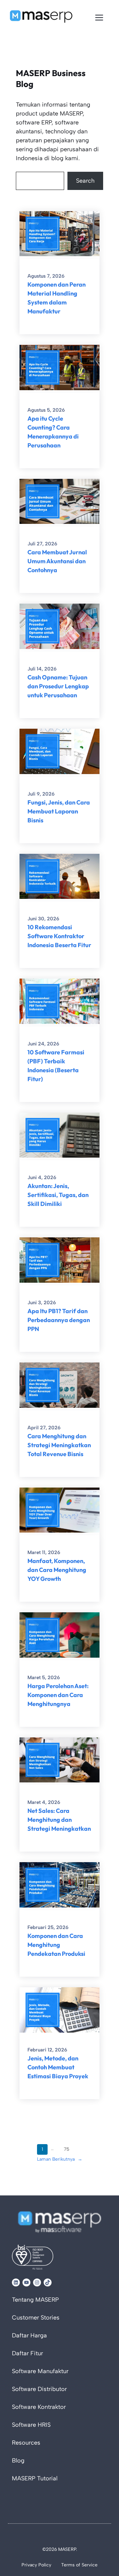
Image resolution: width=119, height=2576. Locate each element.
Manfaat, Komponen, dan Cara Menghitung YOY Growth (57, 1570)
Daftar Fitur (27, 2353)
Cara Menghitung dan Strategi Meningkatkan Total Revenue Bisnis (59, 1445)
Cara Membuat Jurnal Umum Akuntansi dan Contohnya (57, 561)
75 (67, 2149)
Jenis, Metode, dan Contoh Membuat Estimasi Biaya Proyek (58, 2067)
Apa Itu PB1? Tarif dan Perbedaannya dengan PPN (59, 1320)
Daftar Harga (29, 2335)
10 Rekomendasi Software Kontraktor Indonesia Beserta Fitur (59, 936)
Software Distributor (39, 2389)
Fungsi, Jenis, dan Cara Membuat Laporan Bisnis (59, 811)
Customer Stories (36, 2318)
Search (85, 181)
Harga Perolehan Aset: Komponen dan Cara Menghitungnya (58, 1695)
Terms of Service (79, 2565)
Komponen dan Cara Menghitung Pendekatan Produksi (56, 1945)
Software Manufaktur (40, 2371)
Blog (18, 2461)
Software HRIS (31, 2425)
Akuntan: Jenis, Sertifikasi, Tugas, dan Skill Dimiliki (58, 1195)
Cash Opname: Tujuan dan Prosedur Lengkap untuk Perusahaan (58, 686)
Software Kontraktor (39, 2407)
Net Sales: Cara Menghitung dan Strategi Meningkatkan (59, 1820)
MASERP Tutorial (35, 2478)
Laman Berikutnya (60, 2159)
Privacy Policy (36, 2565)
